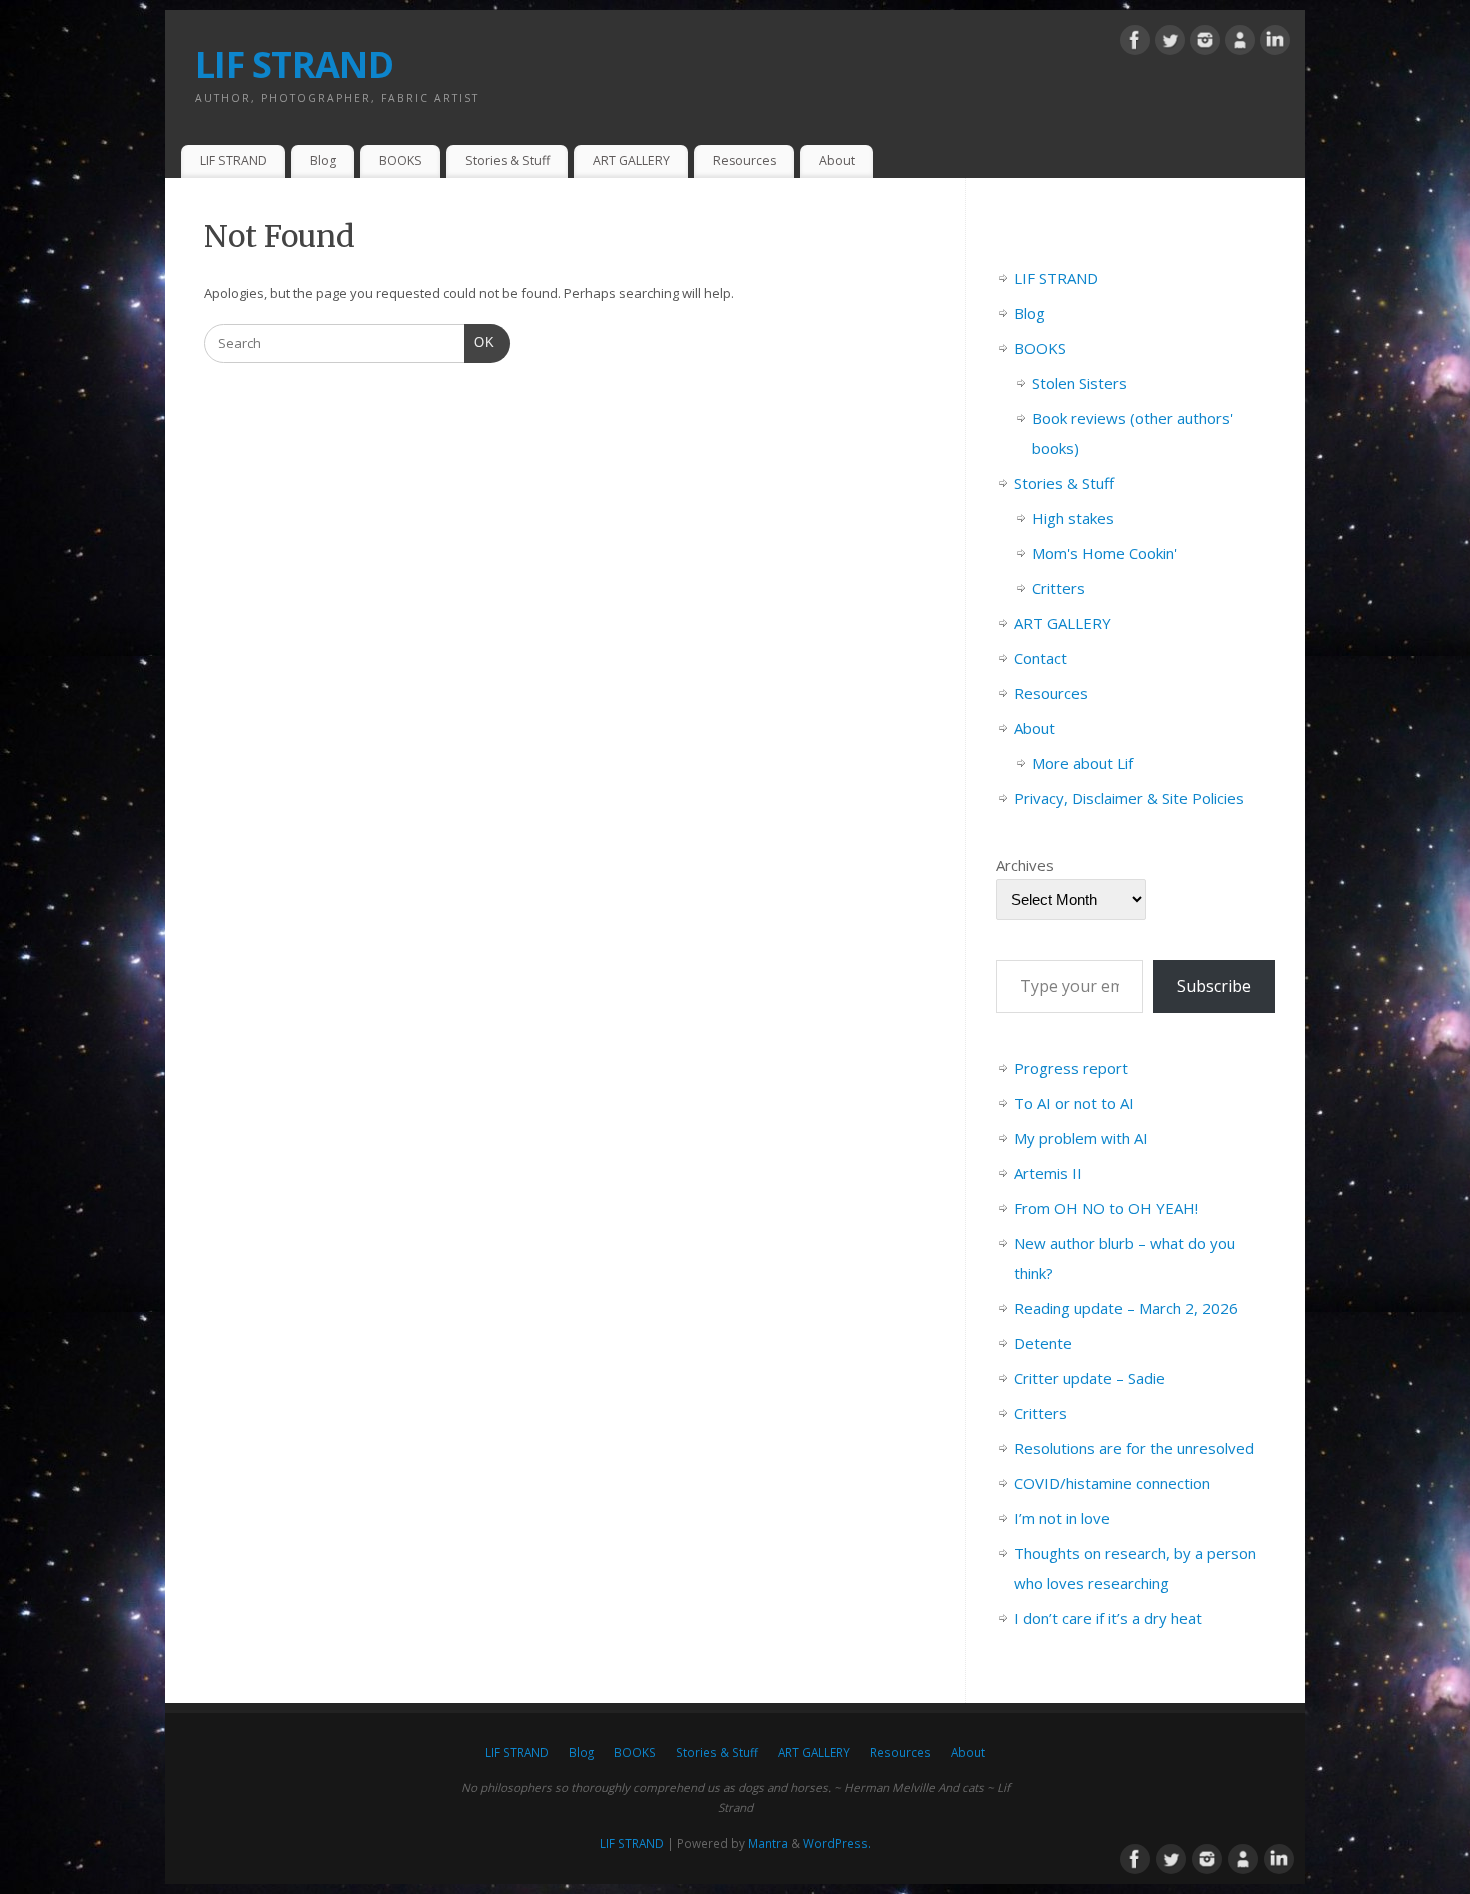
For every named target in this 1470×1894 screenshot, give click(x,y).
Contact (1040, 658)
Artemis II (1048, 1173)
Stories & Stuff (507, 160)
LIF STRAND (294, 64)
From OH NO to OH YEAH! (1106, 1208)
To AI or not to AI (1074, 1103)
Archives (1025, 865)
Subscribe (1214, 986)
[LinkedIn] (1275, 43)
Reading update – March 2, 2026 (1126, 1308)
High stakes (1073, 518)
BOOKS (400, 160)
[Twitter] (1170, 43)
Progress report (1071, 1068)
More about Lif (1082, 763)
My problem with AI (1081, 1138)
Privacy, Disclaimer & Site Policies (1129, 798)
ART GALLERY (631, 160)
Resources (744, 160)
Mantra (768, 1843)
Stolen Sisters (1079, 383)
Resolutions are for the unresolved (1134, 1448)
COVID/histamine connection (1112, 1483)
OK (479, 342)
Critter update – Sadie (1089, 1378)
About (837, 160)
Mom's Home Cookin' (1104, 553)
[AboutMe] (1240, 43)
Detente (1043, 1343)
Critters (1058, 588)
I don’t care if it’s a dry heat (1108, 1618)
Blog (323, 160)
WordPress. (837, 1843)
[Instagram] (1205, 43)
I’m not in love (1062, 1518)
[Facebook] (1135, 43)
